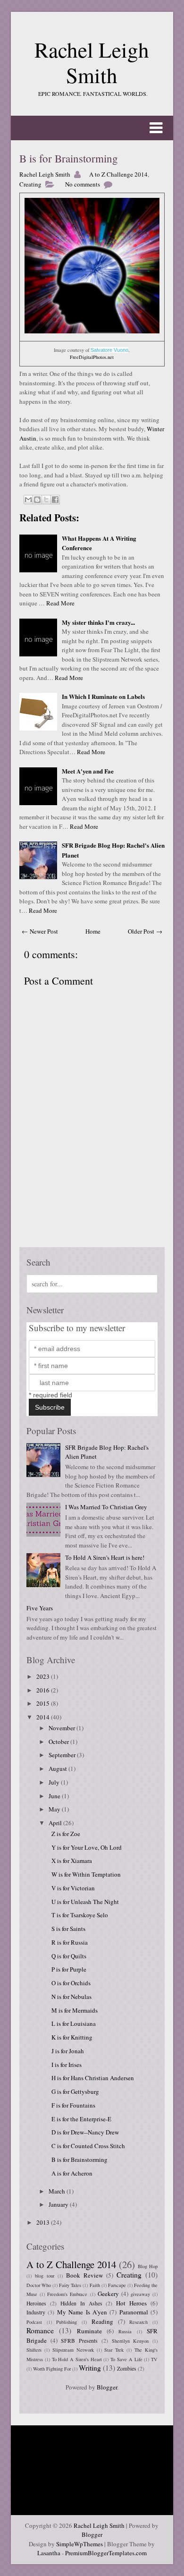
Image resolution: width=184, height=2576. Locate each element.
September (63, 1755)
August (59, 1768)
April (56, 1823)
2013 (44, 2222)
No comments (83, 184)
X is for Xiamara (72, 1861)
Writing (90, 2368)
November (63, 1728)
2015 (44, 1703)
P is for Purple (69, 1969)
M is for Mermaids (75, 2010)
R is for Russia (70, 1942)
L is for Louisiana (74, 2023)
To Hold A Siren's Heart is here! (105, 1557)
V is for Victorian (73, 1888)
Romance (40, 2330)
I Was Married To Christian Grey (106, 1507)
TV (154, 2359)
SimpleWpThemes (79, 2544)
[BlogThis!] (37, 500)
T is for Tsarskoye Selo (80, 1915)
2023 (44, 1676)
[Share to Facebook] (55, 500)
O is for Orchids (71, 1983)
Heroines (36, 2303)
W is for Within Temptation (86, 1874)
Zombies (127, 2368)
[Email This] (28, 500)
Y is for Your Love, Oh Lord (87, 1847)
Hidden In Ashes (81, 2303)
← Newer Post (40, 931)
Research (138, 2322)
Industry (36, 2312)
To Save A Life (126, 2359)
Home (93, 931)
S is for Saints (68, 1929)
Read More (60, 603)
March (58, 2191)
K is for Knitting (72, 2037)
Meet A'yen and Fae (88, 771)
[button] (92, 128)
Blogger (107, 2387)
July (55, 1782)
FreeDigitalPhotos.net (92, 357)
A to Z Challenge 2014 (118, 174)
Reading (102, 2321)
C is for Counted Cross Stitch (88, 2146)
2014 (44, 1717)
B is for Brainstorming (69, 158)
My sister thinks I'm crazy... (98, 622)
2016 (44, 1690)
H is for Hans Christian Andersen (93, 2078)
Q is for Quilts (69, 1956)
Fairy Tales (70, 2285)
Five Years (40, 1608)
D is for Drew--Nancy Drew (85, 2132)
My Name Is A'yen (82, 2312)
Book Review (84, 2275)
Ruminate (89, 2331)
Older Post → (145, 931)
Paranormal (134, 2312)
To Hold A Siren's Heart (77, 2359)
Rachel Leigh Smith (92, 62)
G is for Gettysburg (75, 2091)
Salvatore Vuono (109, 350)
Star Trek (114, 2350)
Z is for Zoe (66, 1834)
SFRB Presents (79, 2341)
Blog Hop (148, 2266)
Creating (30, 184)
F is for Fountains (73, 2105)
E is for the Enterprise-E (81, 2119)
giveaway (140, 2294)
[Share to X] (46, 500)
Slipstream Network (73, 2350)
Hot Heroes (131, 2303)
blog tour (45, 2276)
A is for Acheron (72, 2173)
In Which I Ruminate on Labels (103, 696)
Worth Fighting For (52, 2369)
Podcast (34, 2322)
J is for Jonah (68, 2051)
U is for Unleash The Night (85, 1902)
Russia (125, 2331)
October (59, 1742)
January (59, 2204)
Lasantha (49, 2553)
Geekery (108, 2294)
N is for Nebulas (71, 1997)
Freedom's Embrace (67, 2294)
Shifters (34, 2350)
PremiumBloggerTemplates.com (106, 2553)
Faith (95, 2285)
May (55, 1809)
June (55, 1796)
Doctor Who (39, 2285)
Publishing (67, 2322)
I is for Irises (67, 2065)
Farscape (117, 2285)
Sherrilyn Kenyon (130, 2341)
